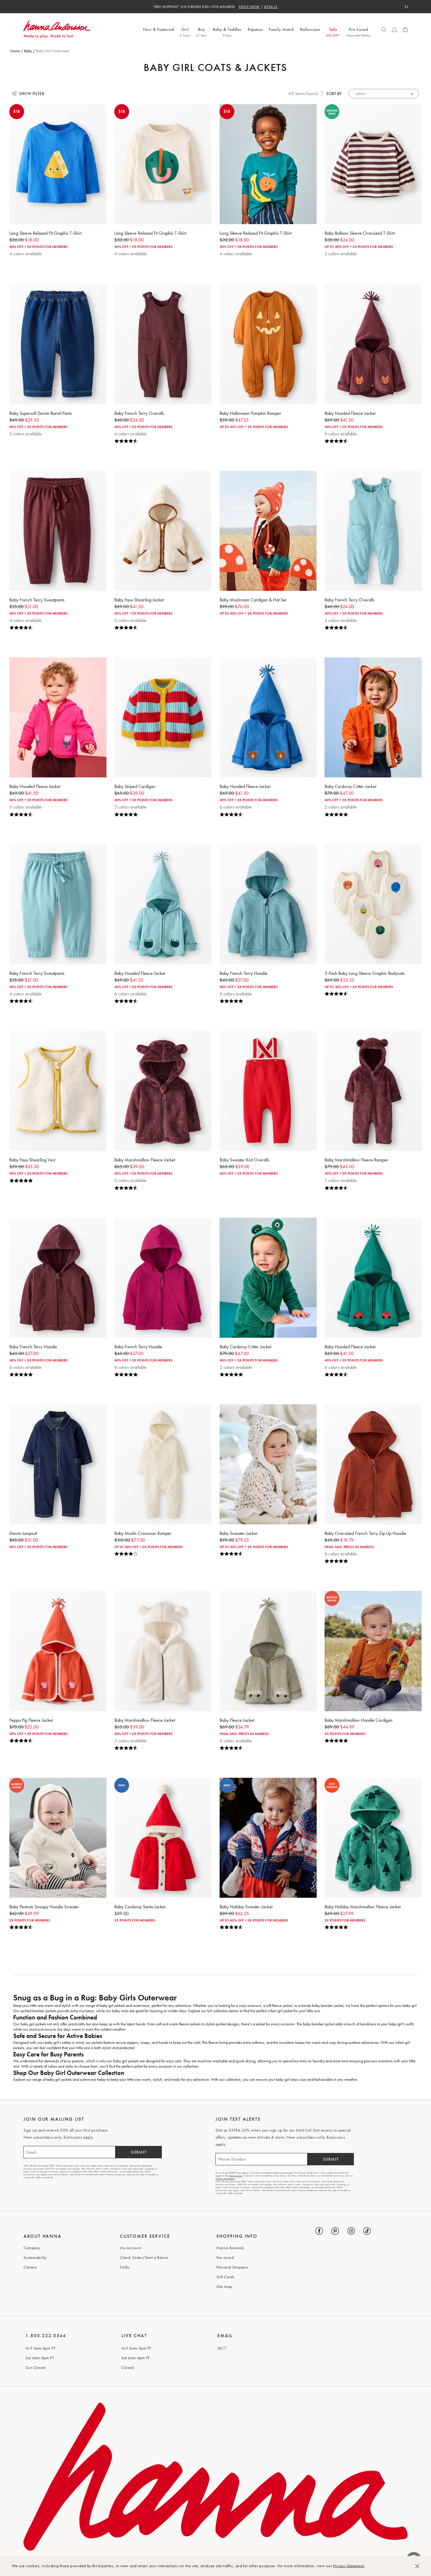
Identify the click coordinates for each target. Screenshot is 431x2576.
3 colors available (130, 807)
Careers (30, 2267)
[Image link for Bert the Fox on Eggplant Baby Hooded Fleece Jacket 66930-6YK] (373, 344)
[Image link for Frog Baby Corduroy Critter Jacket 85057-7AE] (268, 1278)
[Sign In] (395, 30)
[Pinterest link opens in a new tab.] (335, 2231)
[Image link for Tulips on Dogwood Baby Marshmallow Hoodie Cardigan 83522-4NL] (373, 1651)
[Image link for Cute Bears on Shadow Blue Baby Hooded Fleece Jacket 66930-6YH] (268, 717)
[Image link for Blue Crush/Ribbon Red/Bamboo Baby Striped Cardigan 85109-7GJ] (163, 717)
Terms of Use (236, 2176)
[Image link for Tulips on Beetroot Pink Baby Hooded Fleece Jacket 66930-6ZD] (58, 717)
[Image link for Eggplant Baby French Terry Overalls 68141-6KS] (163, 344)
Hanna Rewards (230, 2248)
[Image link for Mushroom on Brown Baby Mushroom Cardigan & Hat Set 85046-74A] (268, 531)
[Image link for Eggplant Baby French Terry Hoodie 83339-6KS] (58, 1278)
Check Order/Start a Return (144, 2257)
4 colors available (26, 254)
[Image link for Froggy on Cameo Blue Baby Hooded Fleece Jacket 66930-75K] (163, 904)
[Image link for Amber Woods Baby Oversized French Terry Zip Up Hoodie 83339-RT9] (373, 1464)
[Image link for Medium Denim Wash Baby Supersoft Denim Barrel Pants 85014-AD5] (58, 344)
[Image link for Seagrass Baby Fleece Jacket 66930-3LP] (268, 1651)
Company (32, 2248)
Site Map (224, 2286)
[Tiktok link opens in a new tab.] (367, 2231)
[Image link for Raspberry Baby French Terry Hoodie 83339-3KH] (163, 1278)
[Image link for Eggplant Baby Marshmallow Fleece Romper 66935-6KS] (373, 1091)
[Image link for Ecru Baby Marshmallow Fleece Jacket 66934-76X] (163, 1651)
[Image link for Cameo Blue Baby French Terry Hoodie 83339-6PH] (268, 904)
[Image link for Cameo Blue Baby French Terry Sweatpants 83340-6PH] (58, 904)
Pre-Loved (225, 2257)
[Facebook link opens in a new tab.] (319, 2231)
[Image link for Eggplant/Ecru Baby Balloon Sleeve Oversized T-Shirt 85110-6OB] (373, 164)
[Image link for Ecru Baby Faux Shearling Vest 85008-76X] (58, 1091)
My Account (130, 2248)
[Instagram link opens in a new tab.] (351, 2231)
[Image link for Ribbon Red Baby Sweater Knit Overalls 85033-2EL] (268, 1091)
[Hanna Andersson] (82, 29)
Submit (139, 2152)
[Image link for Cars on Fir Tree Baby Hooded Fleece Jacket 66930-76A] (373, 1278)
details (271, 7)
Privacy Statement (349, 2566)
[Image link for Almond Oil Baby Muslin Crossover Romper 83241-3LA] (163, 1464)
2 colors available (341, 254)
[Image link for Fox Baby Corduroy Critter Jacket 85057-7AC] (373, 717)
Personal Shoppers (233, 2267)
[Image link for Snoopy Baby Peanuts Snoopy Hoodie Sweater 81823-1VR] (58, 1838)
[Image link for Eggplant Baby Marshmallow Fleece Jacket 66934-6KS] (163, 1091)
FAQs (125, 2267)
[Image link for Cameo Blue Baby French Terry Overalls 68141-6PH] (373, 531)
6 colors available (341, 434)
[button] (384, 30)
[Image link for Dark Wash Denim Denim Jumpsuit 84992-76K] (58, 1464)
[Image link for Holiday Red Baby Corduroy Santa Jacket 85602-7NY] (163, 1838)
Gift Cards (225, 2277)
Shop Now (249, 7)
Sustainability (35, 2257)
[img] (163, 441)
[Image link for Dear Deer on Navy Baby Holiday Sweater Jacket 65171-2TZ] (268, 1838)
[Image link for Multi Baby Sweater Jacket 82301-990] (268, 1464)
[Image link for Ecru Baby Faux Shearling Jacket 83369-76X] (163, 531)
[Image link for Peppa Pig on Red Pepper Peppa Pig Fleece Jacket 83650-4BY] (58, 1651)
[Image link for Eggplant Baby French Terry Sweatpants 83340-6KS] (58, 531)
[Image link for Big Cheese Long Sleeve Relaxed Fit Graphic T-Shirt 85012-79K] (58, 164)
